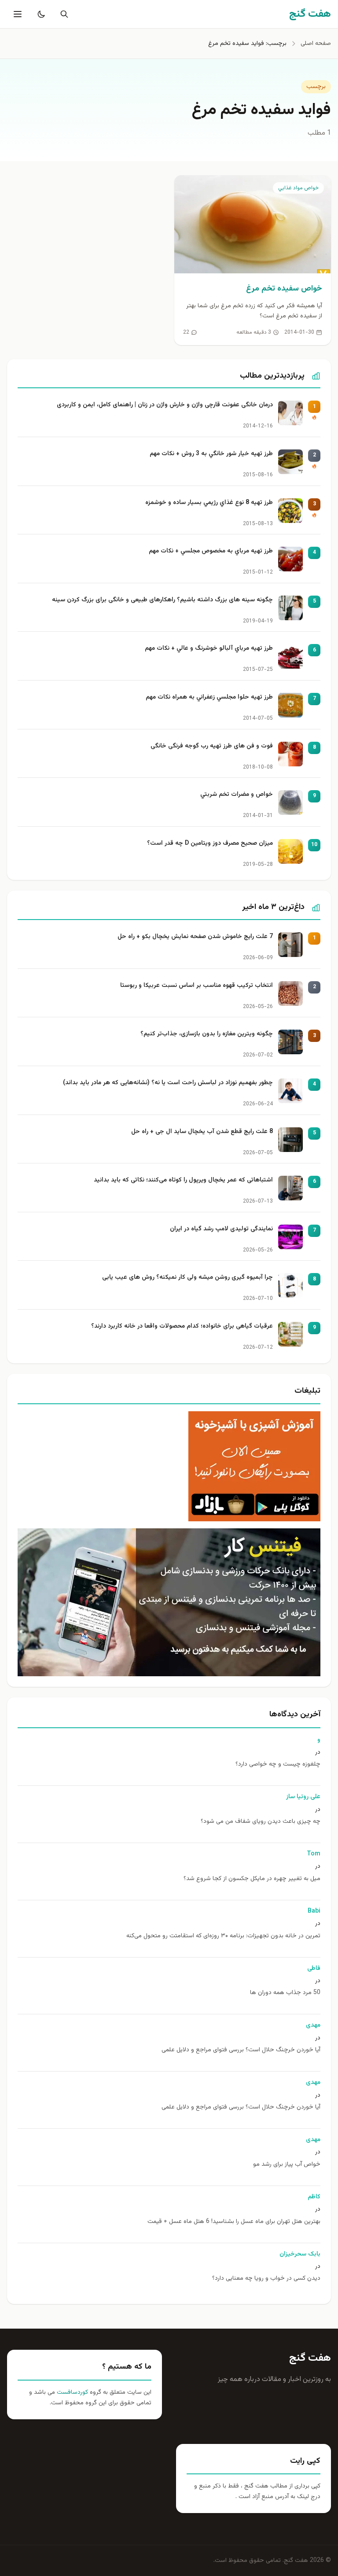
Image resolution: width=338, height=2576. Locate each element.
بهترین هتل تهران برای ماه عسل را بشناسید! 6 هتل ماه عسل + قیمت (234, 2222)
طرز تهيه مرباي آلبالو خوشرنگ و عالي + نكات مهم (209, 649)
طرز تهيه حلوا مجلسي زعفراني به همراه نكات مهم (209, 697)
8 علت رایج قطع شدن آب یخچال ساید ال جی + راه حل (202, 1132)
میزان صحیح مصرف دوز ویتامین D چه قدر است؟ (210, 844)
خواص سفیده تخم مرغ (284, 289)
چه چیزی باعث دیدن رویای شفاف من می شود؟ (261, 1822)
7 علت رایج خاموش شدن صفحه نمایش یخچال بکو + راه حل (195, 937)
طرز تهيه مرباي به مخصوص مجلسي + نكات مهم (211, 551)
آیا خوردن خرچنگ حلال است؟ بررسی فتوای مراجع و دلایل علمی (241, 2050)
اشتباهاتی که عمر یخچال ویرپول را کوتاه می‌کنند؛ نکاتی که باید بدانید (183, 1180)
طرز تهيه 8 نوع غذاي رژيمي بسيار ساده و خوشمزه (209, 503)
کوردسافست (72, 2392)
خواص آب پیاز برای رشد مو (287, 2165)
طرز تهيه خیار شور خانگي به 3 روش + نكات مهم (211, 454)
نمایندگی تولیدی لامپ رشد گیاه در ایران (221, 1229)
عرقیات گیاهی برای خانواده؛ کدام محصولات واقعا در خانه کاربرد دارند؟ (182, 1327)
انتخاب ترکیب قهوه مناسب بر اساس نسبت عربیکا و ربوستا (197, 986)
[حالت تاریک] (40, 14)
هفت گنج (310, 2358)
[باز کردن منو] (17, 14)
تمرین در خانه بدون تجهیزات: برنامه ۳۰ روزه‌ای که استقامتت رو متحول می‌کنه (223, 1936)
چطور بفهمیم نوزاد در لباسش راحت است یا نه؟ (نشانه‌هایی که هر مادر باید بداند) (168, 1083)
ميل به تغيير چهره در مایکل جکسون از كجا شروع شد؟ (252, 1879)
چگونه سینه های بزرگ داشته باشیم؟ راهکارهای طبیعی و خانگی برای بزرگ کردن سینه (162, 600)
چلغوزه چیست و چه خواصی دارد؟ (278, 1765)
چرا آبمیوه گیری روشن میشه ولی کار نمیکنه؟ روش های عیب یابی (187, 1278)
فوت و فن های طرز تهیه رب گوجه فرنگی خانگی (212, 746)
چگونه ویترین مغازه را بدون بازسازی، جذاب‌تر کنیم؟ (207, 1034)
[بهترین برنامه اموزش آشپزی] (169, 1466)
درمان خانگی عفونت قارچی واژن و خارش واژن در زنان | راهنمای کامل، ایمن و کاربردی (165, 405)
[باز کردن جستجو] (62, 14)
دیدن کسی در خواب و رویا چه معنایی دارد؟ (266, 2279)
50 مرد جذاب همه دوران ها (285, 1993)
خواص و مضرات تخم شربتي (237, 795)
